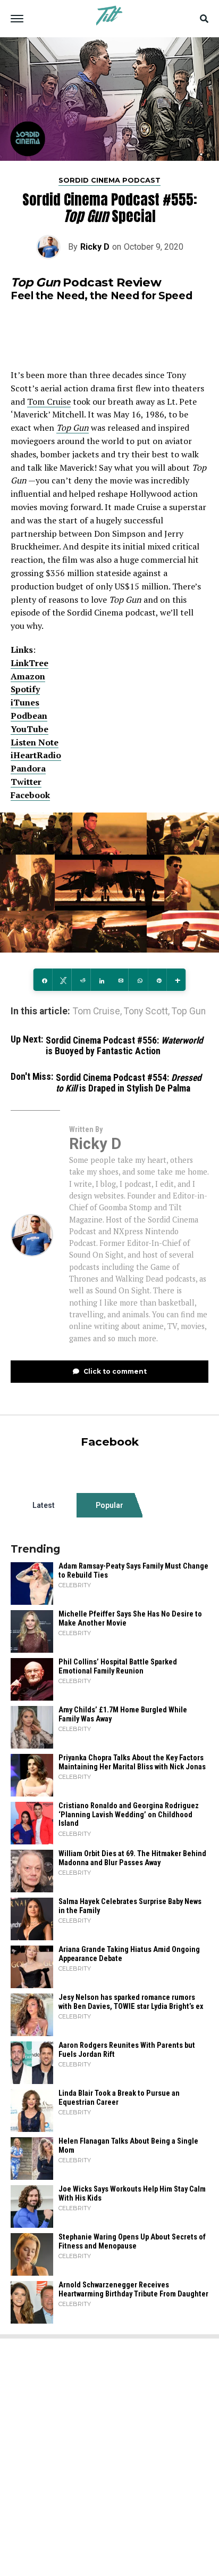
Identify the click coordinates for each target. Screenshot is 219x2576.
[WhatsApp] (138, 980)
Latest (44, 1505)
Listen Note (35, 742)
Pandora (28, 768)
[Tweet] (62, 980)
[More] (176, 980)
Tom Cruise (49, 401)
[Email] (119, 980)
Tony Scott (146, 1012)
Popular (109, 1505)
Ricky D (95, 247)
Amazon (28, 676)
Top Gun (73, 428)
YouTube (30, 729)
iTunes (25, 702)
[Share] (43, 980)
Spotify (25, 689)
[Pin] (157, 980)
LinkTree (30, 663)
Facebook (30, 795)
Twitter (26, 782)
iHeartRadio (36, 755)
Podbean (29, 716)
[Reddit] (81, 980)
